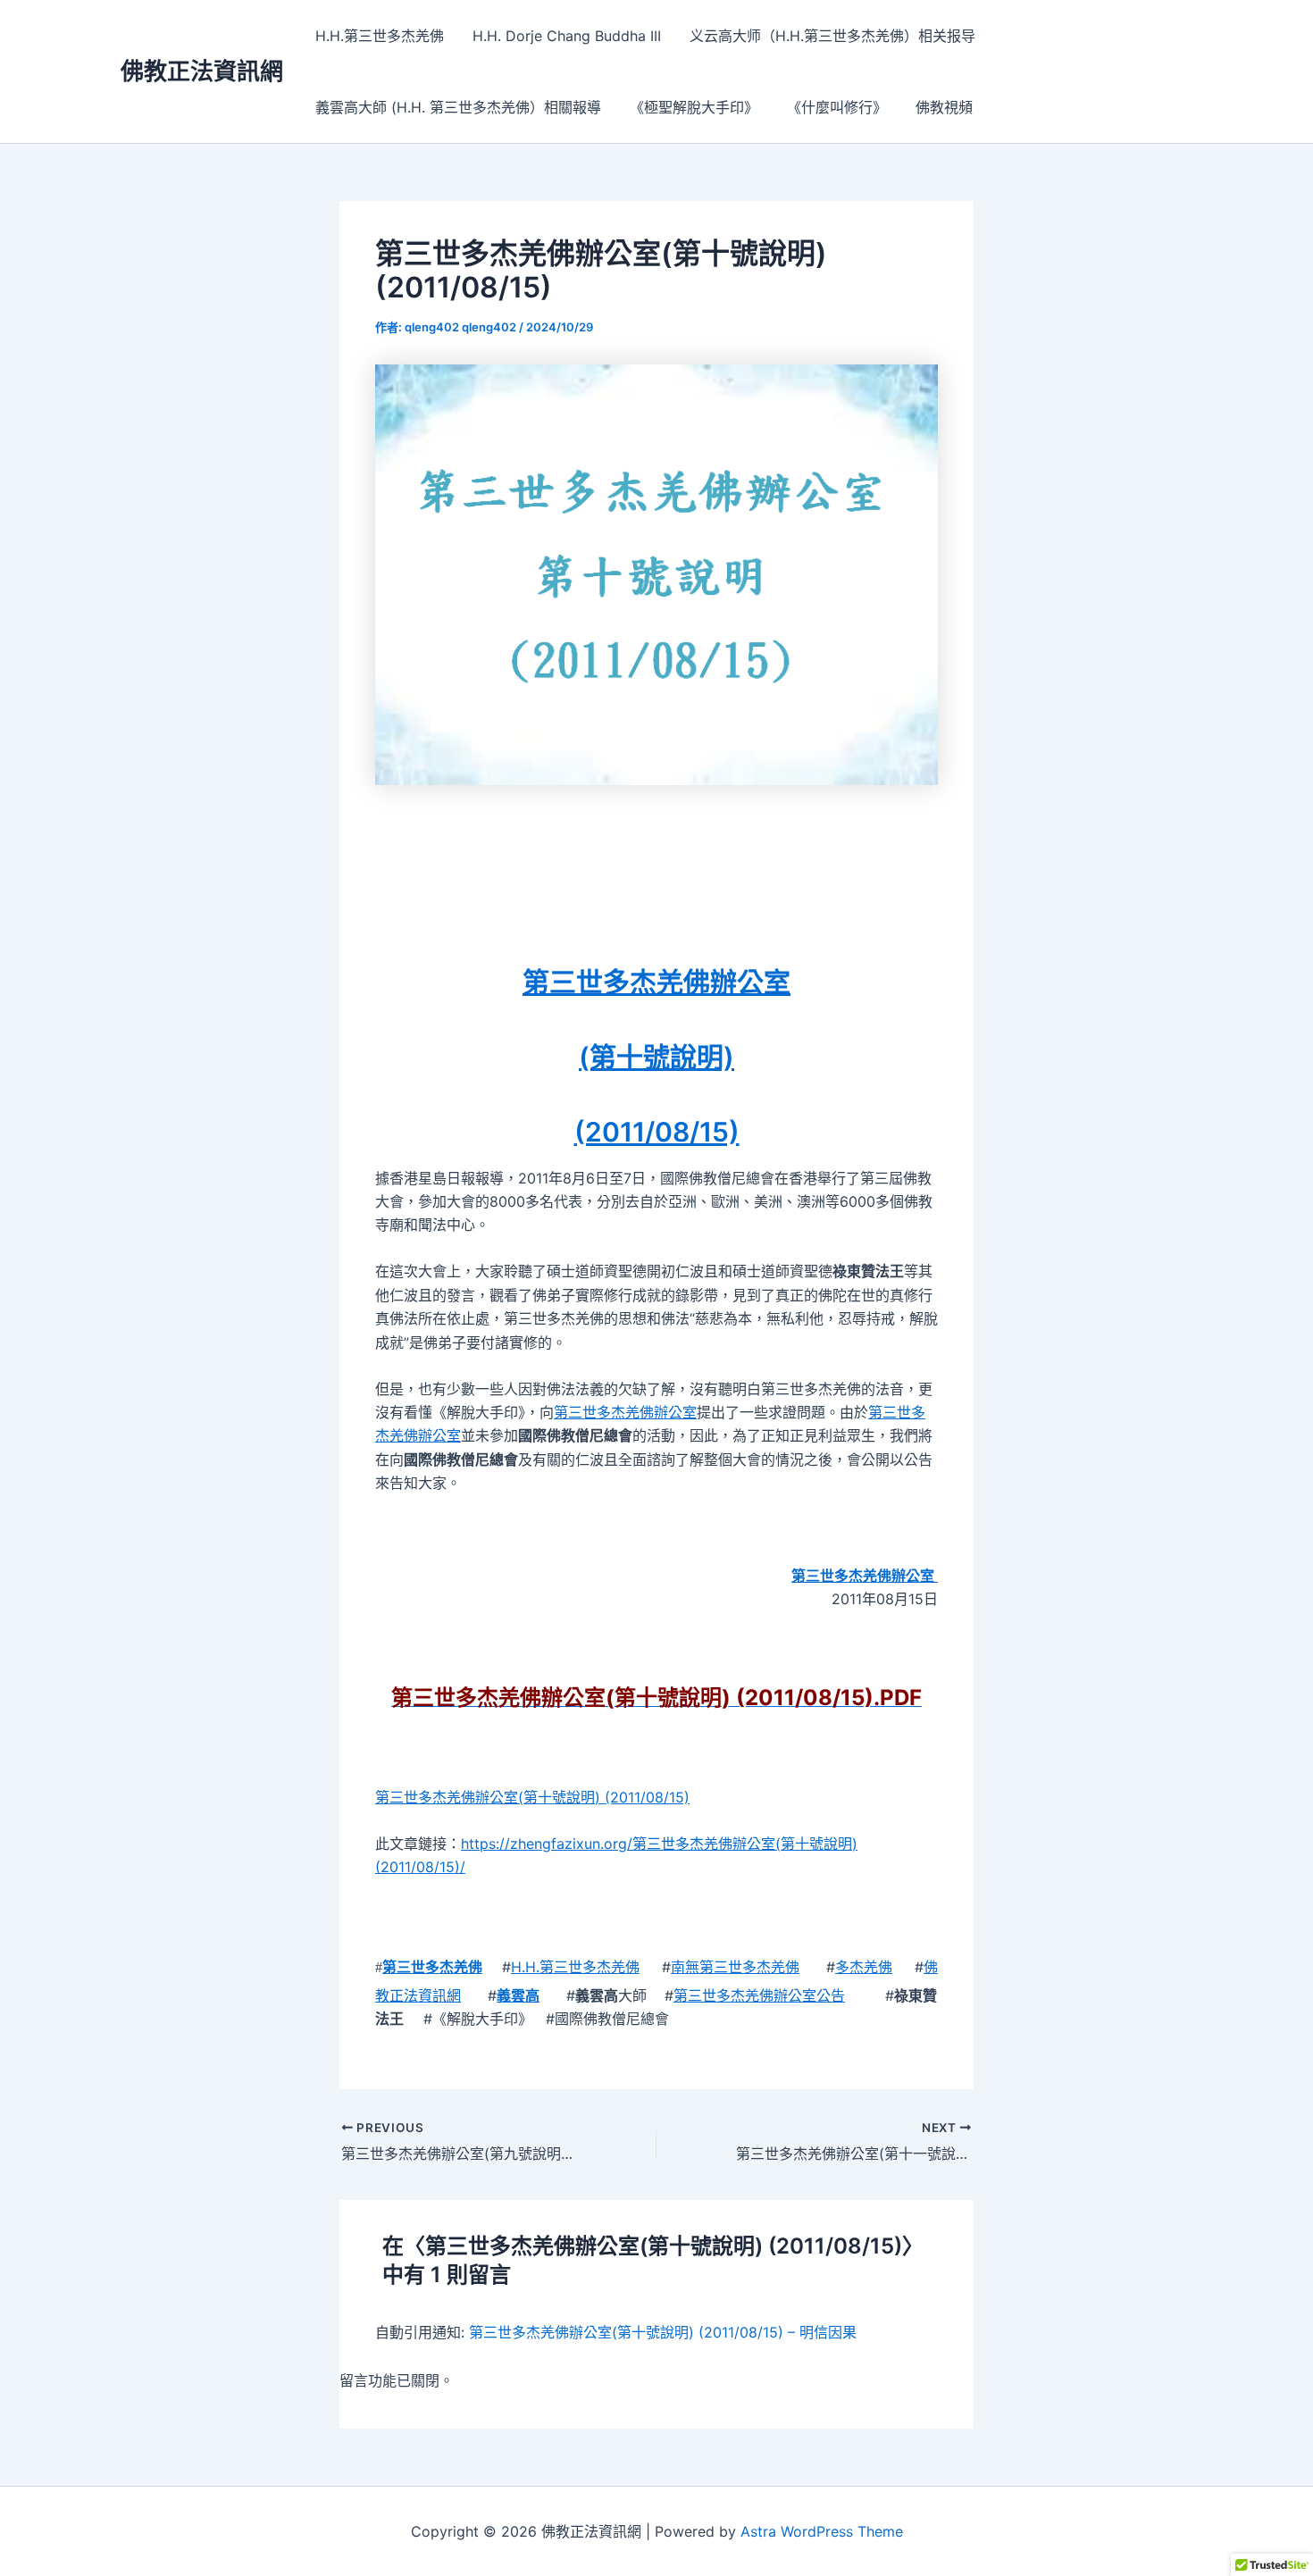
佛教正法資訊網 (202, 71)
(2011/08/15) (657, 1132)
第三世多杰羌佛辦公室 (656, 982)
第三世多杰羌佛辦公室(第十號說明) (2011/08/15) (532, 1797)
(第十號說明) (656, 1057)
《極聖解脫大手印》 (694, 107)
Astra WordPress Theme (822, 2531)
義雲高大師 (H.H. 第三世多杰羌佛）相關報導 (458, 107)
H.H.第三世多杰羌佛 (380, 36)
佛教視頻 (944, 107)
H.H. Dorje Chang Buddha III (567, 36)
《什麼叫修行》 (837, 107)
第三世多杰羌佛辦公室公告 (759, 1995)
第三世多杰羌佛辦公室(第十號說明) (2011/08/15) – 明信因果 (663, 2332)
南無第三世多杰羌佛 (735, 1967)
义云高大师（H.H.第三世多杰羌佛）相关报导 (832, 36)
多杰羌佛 (864, 1967)
